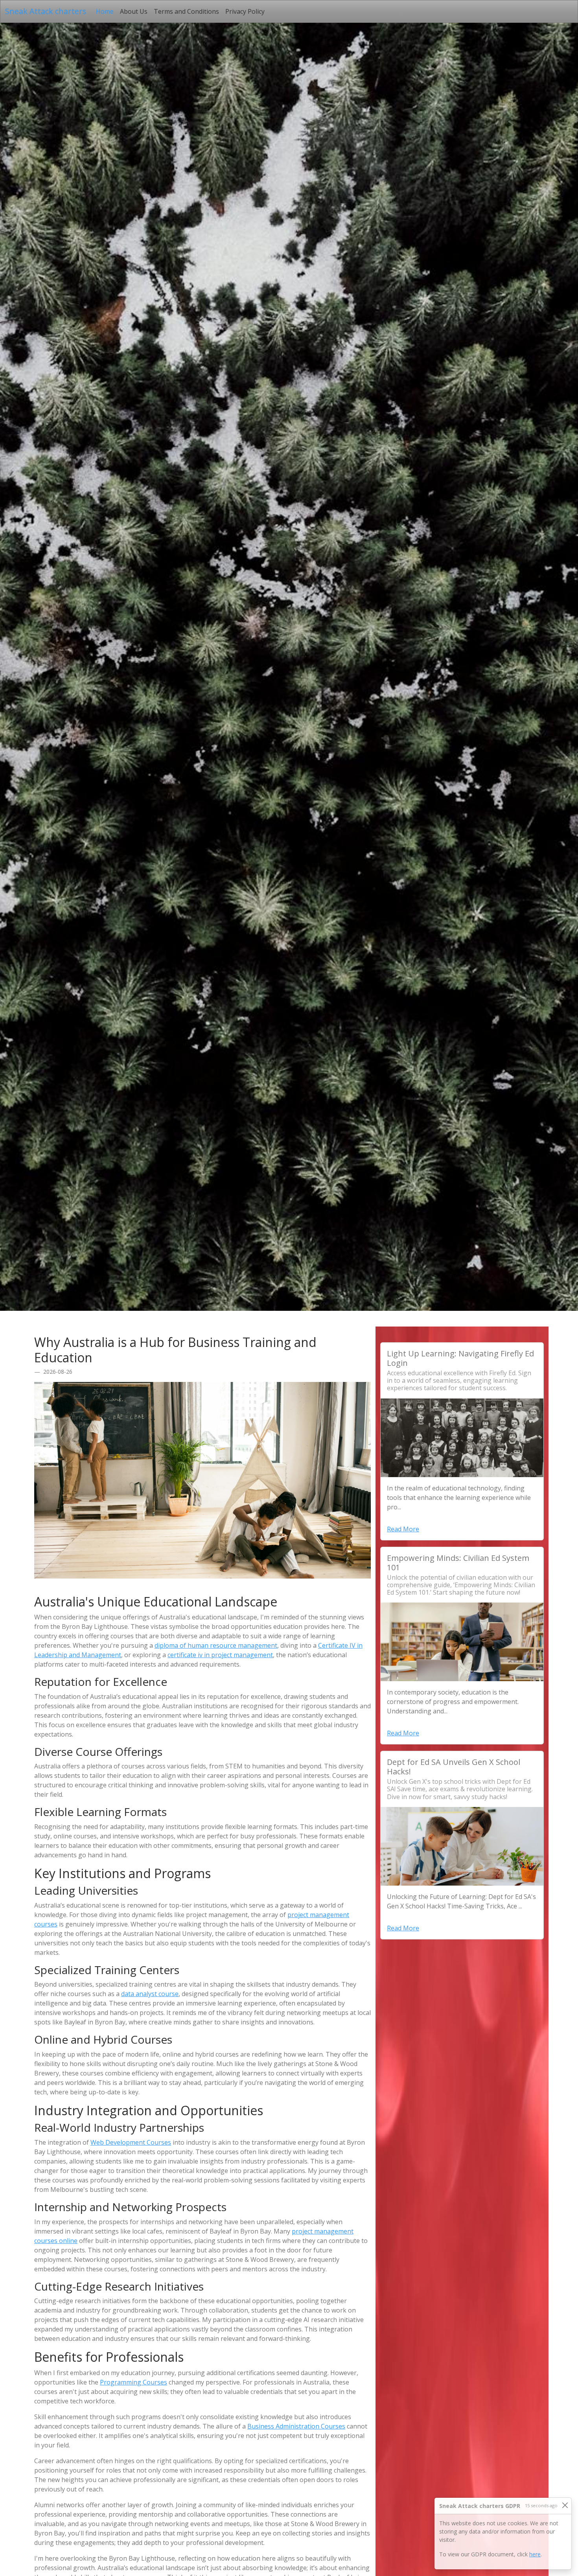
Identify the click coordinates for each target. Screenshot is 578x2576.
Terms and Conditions (186, 11)
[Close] (565, 2505)
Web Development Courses (131, 2142)
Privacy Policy (245, 11)
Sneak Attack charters (46, 11)
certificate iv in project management (220, 1655)
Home (106, 11)
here (535, 2554)
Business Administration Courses (296, 2426)
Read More (403, 1529)
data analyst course (150, 1994)
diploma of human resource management (216, 1645)
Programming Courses (133, 2382)
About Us (134, 11)
